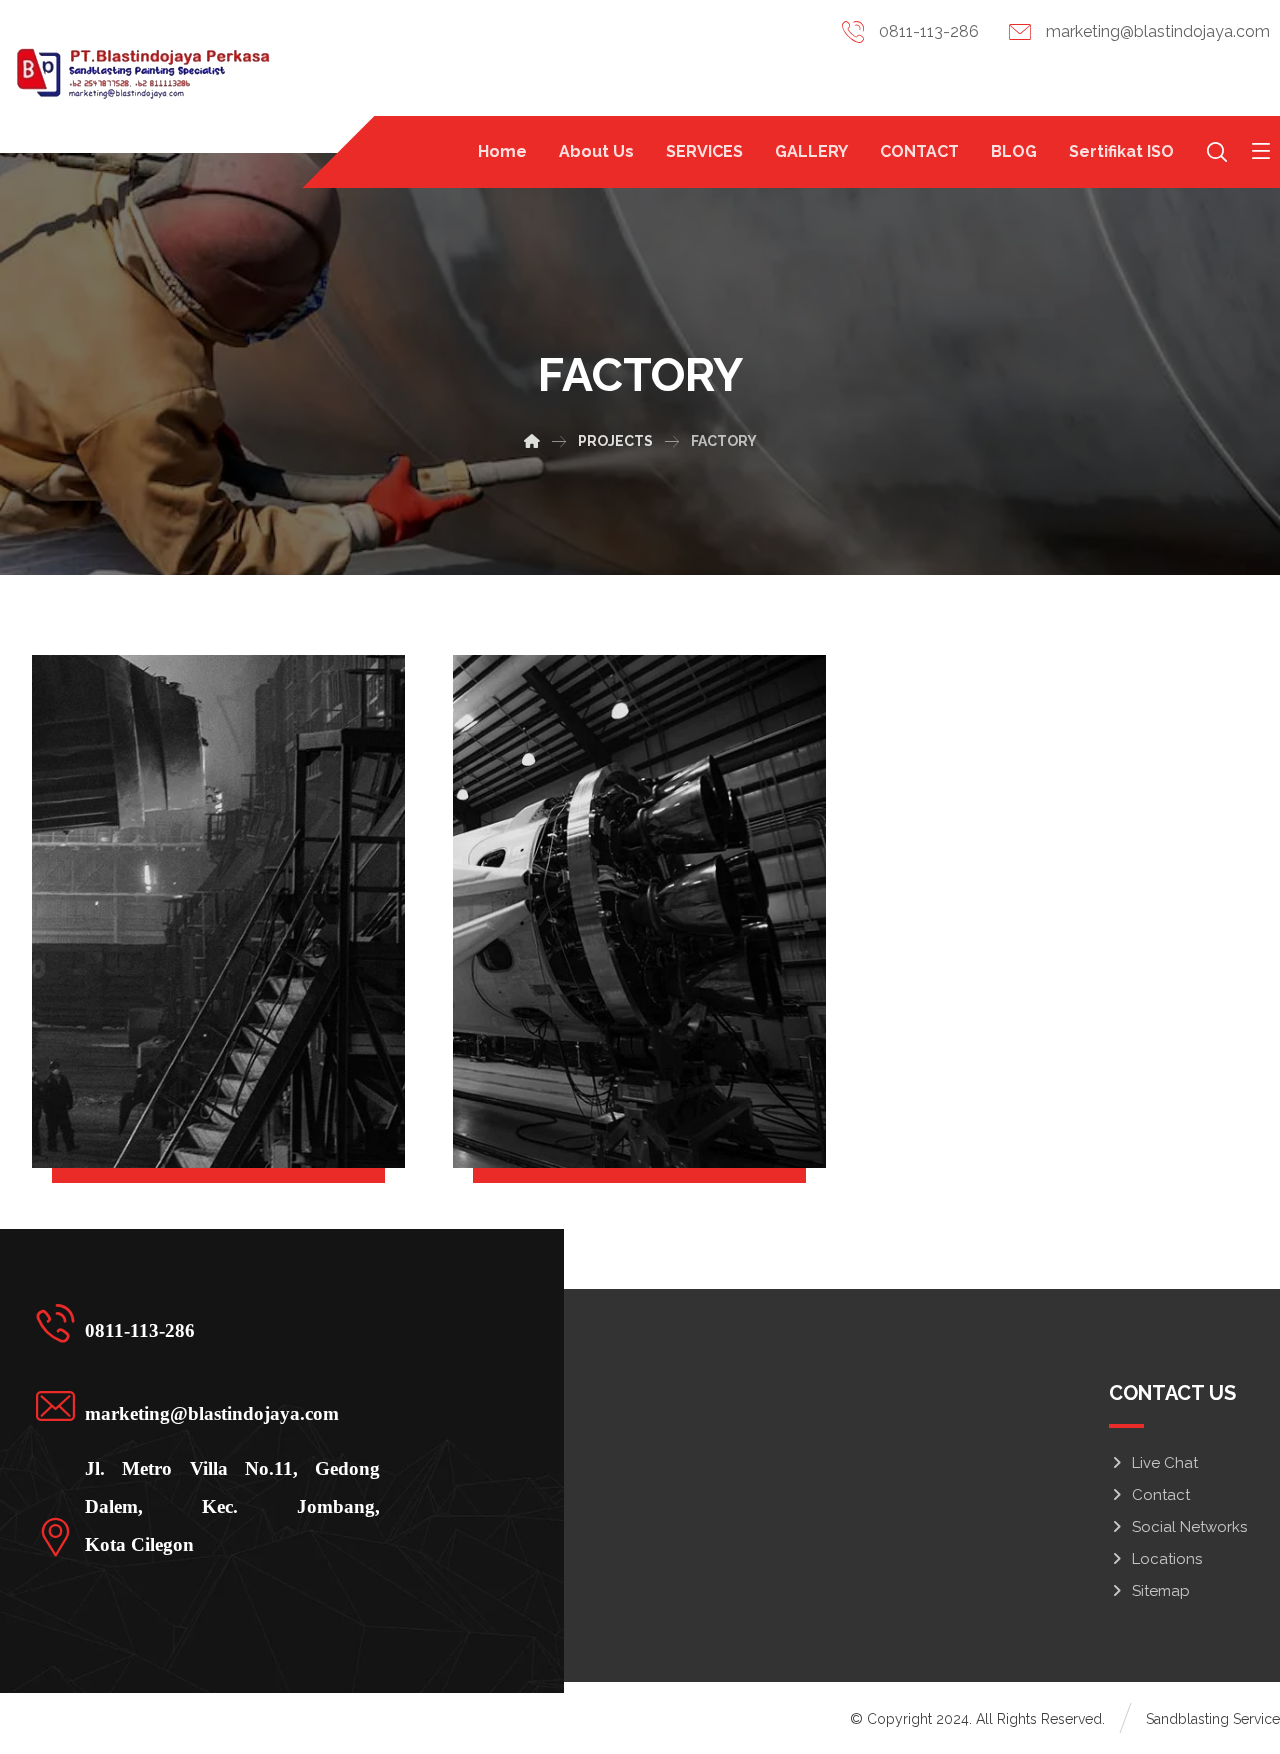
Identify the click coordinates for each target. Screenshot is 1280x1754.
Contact (1161, 1495)
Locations (1167, 1559)
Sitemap (1161, 1591)
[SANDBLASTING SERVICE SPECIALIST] (140, 76)
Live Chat (1165, 1463)
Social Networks (1189, 1527)
